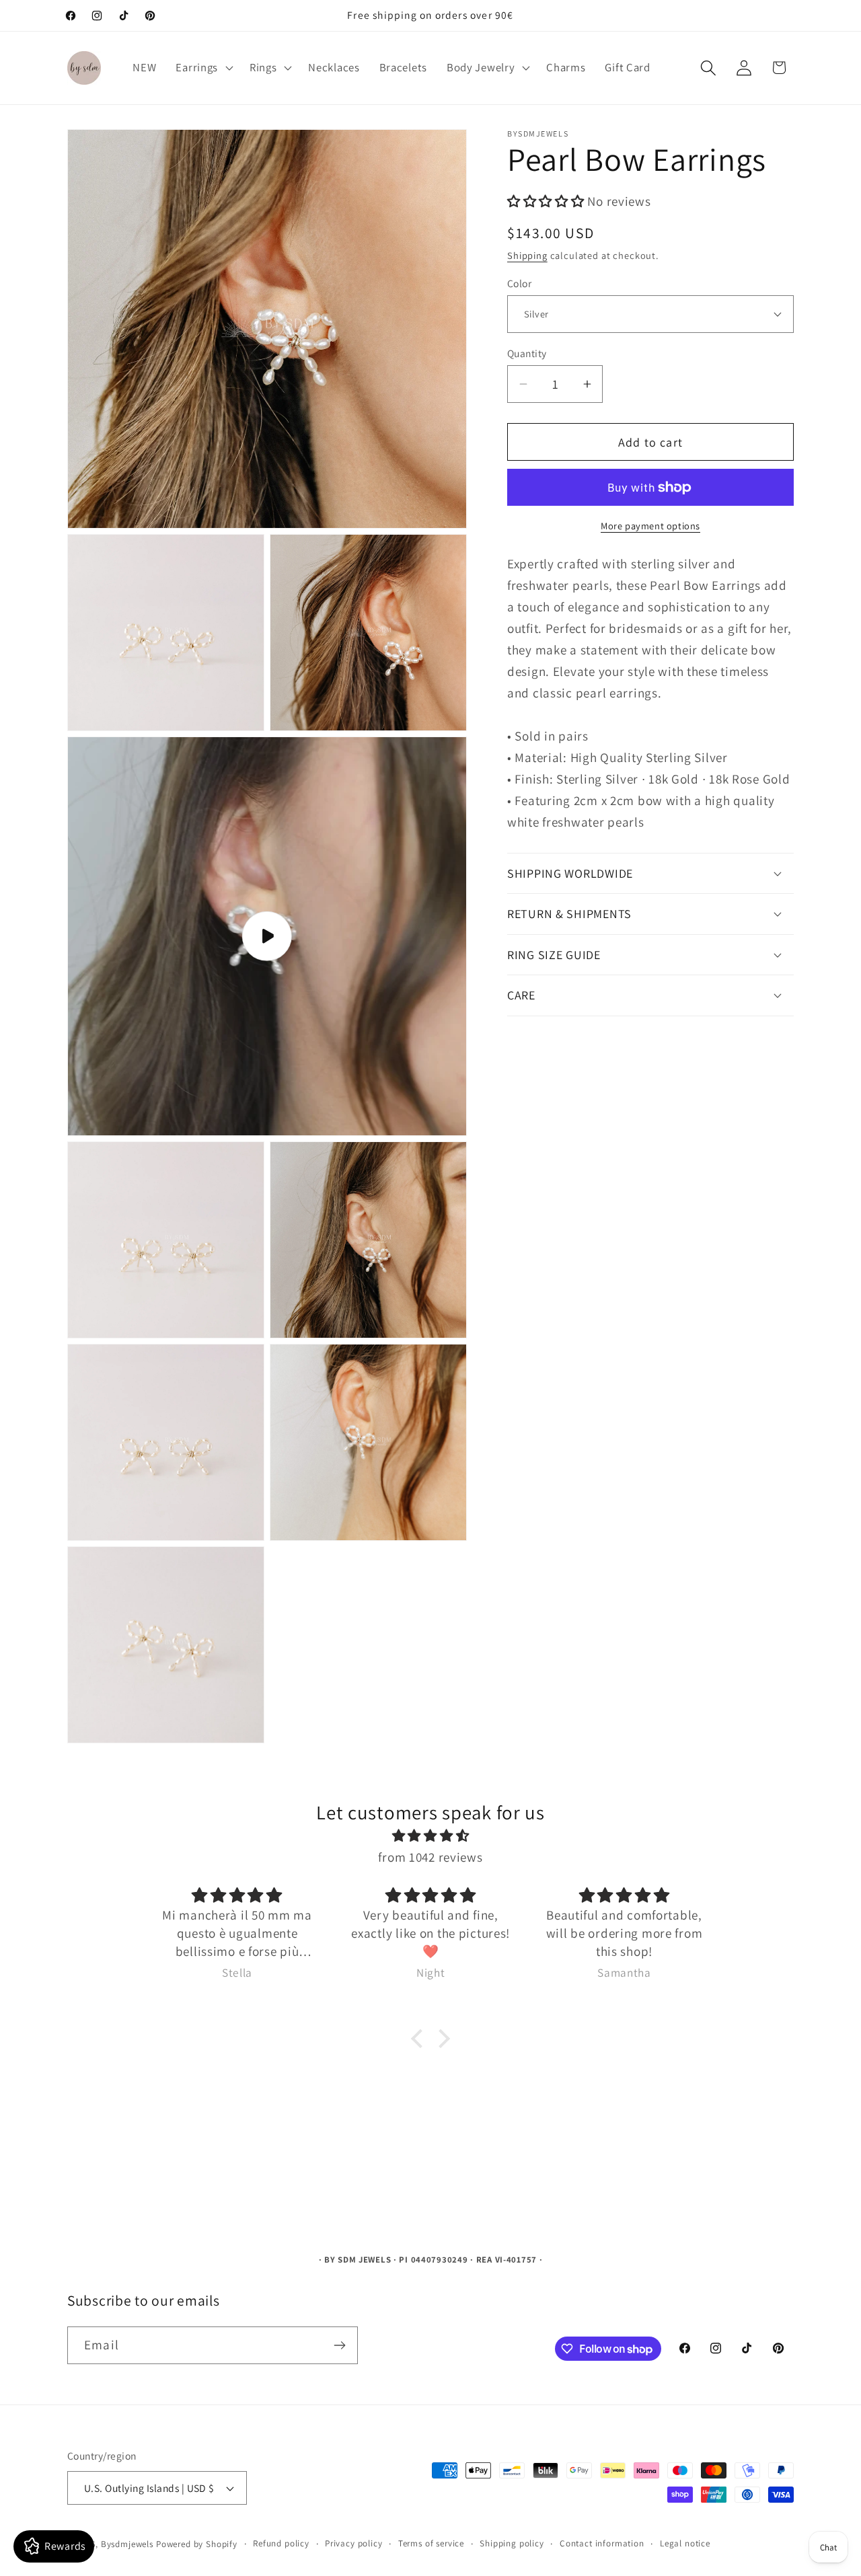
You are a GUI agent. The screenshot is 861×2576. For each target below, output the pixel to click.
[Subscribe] (339, 2345)
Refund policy (281, 2543)
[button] (203, 68)
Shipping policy (512, 2543)
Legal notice (685, 2543)
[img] (430, 1835)
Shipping (527, 255)
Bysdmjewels (127, 2544)
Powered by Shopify (197, 2544)
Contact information (602, 2543)
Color (519, 282)
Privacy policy (354, 2543)
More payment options (650, 525)
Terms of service (431, 2543)
